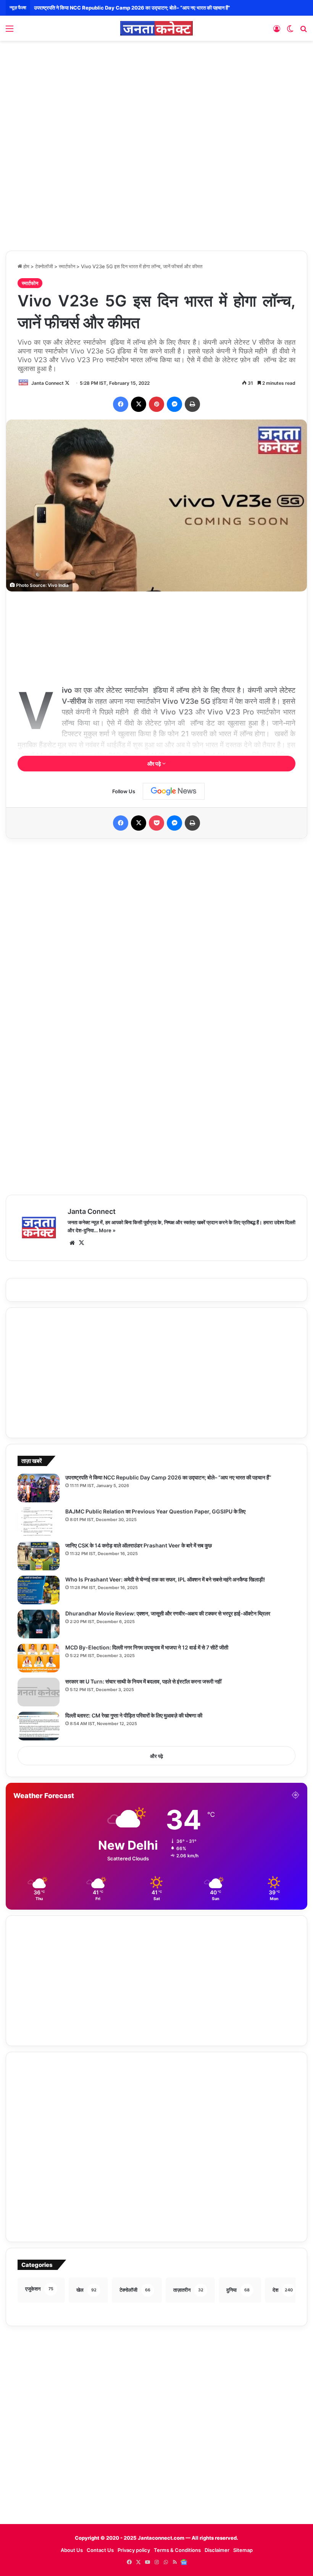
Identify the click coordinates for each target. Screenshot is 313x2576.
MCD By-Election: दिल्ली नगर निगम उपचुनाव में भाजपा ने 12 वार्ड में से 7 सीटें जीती (147, 1647)
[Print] (192, 404)
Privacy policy (134, 2550)
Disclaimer (217, 2550)
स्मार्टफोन (67, 266)
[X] (139, 404)
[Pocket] (156, 823)
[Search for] (303, 31)
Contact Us (100, 2550)
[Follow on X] (67, 383)
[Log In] (277, 31)
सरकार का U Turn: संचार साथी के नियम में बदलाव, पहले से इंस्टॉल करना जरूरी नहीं (143, 1681)
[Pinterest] (156, 404)
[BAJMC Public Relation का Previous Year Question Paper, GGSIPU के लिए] (39, 1522)
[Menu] (10, 31)
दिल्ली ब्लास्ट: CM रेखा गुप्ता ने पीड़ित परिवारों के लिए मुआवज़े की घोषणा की (134, 1715)
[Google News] (174, 791)
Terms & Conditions (177, 2550)
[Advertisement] (156, 102)
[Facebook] (121, 404)
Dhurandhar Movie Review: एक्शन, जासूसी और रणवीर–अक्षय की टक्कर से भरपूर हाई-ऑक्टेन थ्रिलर (168, 1613)
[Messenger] (174, 404)
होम (26, 266)
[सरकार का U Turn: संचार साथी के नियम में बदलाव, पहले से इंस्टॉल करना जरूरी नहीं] (39, 1692)
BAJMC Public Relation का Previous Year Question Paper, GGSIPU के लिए (119, 8)
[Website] (72, 1243)
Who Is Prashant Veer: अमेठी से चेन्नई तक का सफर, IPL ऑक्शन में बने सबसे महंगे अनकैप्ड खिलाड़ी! (165, 1579)
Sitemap (243, 2550)
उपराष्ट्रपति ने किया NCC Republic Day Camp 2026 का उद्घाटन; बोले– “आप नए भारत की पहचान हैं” (168, 1477)
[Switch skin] (290, 31)
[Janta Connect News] (156, 28)
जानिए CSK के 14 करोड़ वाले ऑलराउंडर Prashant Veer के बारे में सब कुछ (139, 1545)
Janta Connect (48, 383)
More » (107, 1230)
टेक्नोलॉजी (44, 266)
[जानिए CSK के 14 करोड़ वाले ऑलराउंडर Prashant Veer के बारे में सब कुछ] (39, 1556)
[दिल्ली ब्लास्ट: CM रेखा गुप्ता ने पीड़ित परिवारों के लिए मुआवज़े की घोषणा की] (39, 1726)
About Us (72, 2550)
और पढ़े (155, 764)
